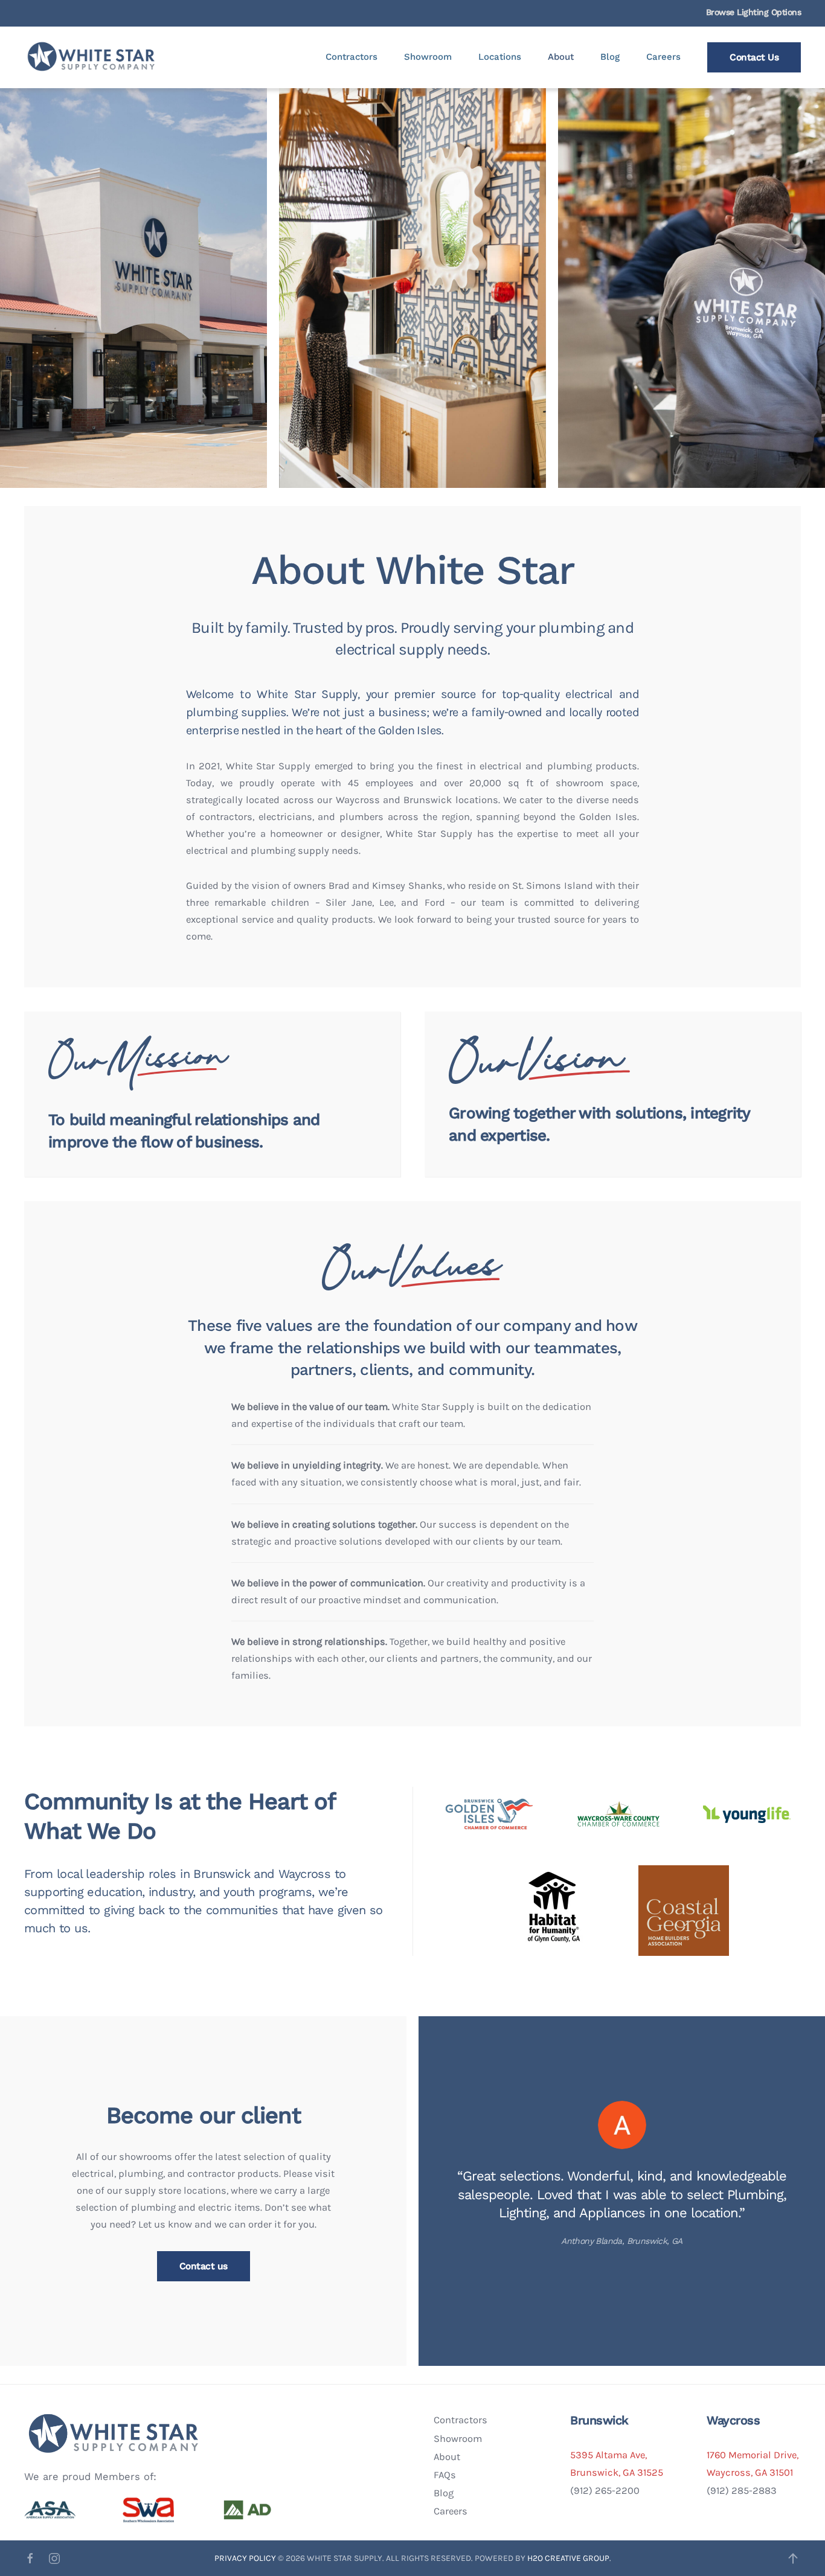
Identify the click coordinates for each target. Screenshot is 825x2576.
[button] (793, 2558)
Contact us (204, 2266)
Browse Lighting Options (754, 12)
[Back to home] (92, 57)
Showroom (428, 57)
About (561, 57)
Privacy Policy (246, 2558)
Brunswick (599, 2420)
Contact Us (754, 57)
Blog (610, 57)
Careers (663, 57)
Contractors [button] (352, 57)
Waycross (733, 2420)
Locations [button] (500, 57)
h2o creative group (568, 2558)
